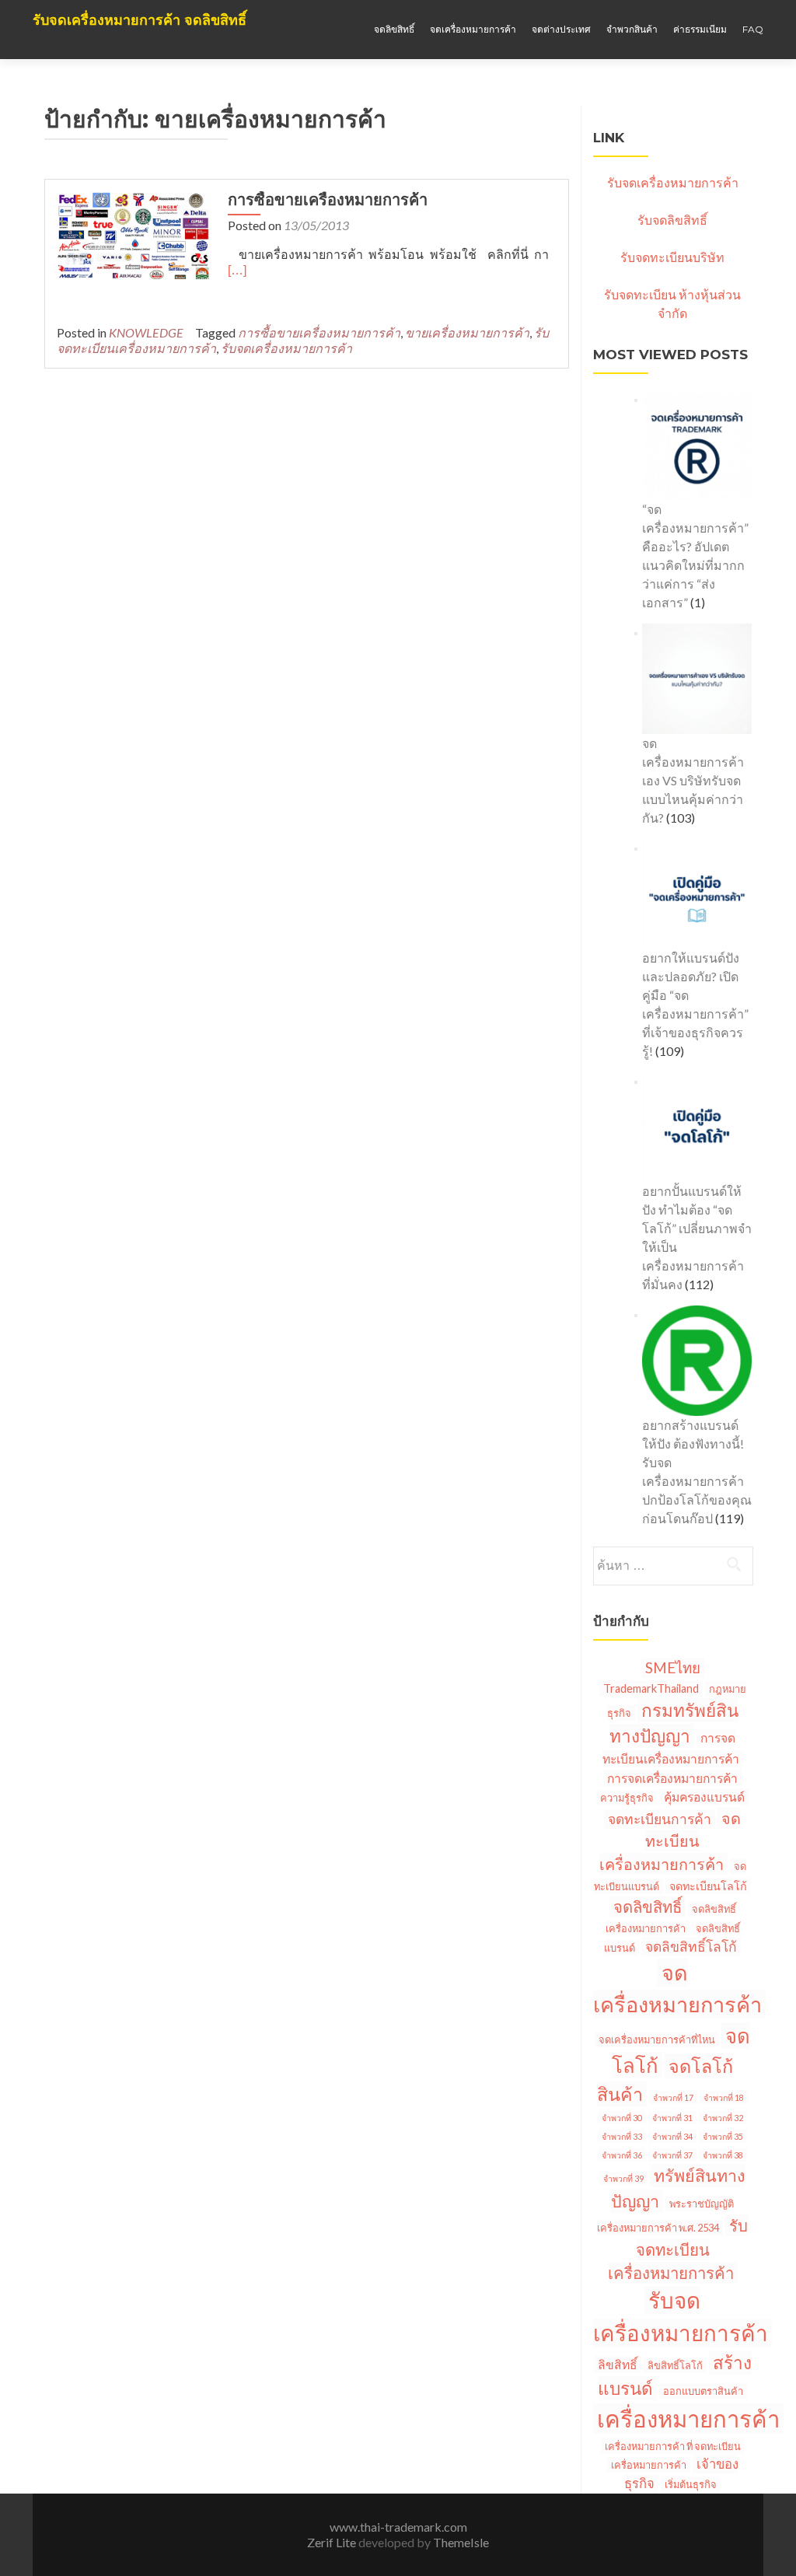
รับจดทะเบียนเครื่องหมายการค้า (678, 2249)
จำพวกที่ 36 (622, 2155)
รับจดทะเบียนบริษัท (672, 257)
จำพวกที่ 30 (622, 2118)
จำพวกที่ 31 (672, 2118)
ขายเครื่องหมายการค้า (467, 332)
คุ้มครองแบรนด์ (704, 1797)
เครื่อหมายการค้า (649, 2465)
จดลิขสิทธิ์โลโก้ (691, 1947)
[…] (237, 270)
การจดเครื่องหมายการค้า (672, 1778)
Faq (753, 29)
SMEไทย (673, 1668)
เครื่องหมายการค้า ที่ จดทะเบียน (673, 2446)
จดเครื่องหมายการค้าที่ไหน (657, 2039)
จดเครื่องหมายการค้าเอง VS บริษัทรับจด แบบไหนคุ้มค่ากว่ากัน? (693, 780)
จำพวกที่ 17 (673, 2097)
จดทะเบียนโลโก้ (708, 1886)
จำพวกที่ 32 (723, 2118)
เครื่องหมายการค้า (688, 2419)
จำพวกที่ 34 (672, 2136)
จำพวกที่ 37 (672, 2155)
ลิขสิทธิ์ (618, 2365)
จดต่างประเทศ (561, 29)
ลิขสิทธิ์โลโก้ (675, 2365)
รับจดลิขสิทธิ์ (672, 220)
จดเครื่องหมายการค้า (473, 29)
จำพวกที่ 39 (623, 2178)
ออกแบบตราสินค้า (703, 2391)
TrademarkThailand (651, 1688)
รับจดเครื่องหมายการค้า (286, 348)
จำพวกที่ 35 (723, 2136)
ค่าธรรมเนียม (700, 29)
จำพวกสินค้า (632, 29)
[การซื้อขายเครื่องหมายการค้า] (134, 234)
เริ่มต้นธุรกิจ (691, 2484)
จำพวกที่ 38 (723, 2155)
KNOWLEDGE (146, 332)
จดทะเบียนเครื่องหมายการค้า (670, 1841)
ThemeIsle (461, 2542)
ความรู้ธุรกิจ (627, 1798)
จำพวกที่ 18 (724, 2097)
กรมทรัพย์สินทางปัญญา (674, 1723)
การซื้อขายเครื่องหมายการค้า (328, 200)
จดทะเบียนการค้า (660, 1819)
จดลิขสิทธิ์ (394, 29)
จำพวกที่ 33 (622, 2136)
